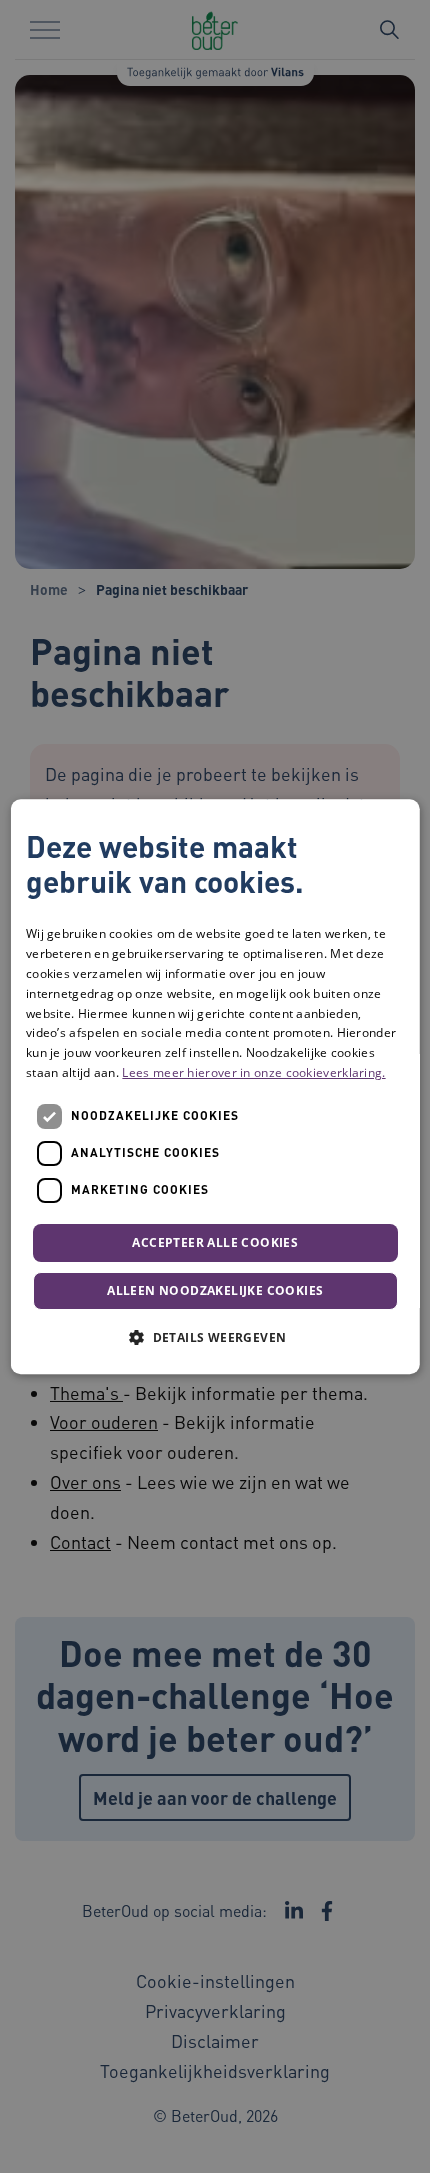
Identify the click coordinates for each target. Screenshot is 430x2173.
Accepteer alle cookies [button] (215, 1242)
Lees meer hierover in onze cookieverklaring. (253, 1072)
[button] (215, 1337)
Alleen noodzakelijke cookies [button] (215, 1290)
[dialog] (215, 1087)
